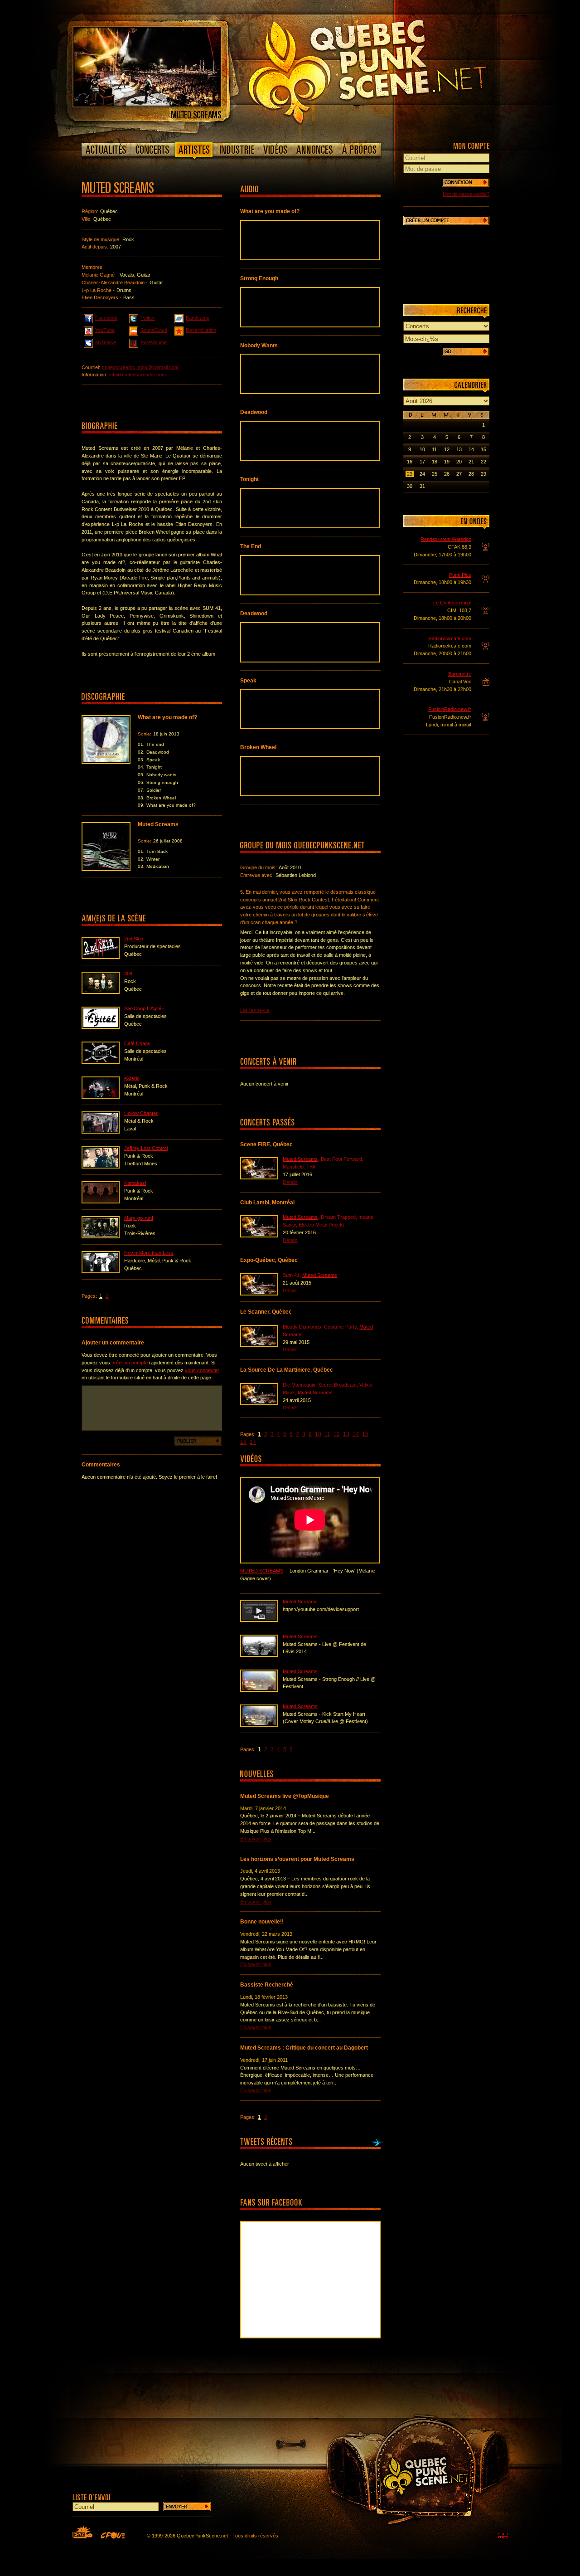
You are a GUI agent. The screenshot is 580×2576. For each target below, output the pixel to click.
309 (128, 974)
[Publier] (198, 1441)
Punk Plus (460, 575)
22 (483, 462)
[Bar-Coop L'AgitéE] (101, 1027)
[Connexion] (466, 182)
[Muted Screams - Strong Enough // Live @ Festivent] (259, 1690)
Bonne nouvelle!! (262, 1922)
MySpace (106, 342)
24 (422, 474)
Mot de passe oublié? (466, 194)
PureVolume (154, 342)
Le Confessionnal (452, 603)
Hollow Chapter (141, 1113)
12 (337, 1434)
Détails (290, 1182)
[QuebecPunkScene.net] (386, 70)
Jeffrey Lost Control (146, 1148)
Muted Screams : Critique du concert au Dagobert (304, 2048)
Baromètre (460, 674)
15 (365, 1434)
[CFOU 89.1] (113, 2535)
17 (253, 1442)
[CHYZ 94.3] (82, 2532)
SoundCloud (154, 330)
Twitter (148, 318)
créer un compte (130, 1363)
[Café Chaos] (101, 1062)
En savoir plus (256, 1839)
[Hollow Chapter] (101, 1132)
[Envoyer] (187, 2507)
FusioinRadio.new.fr (450, 709)
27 (459, 474)
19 (447, 462)
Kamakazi (135, 1183)
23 (410, 474)
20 (459, 462)
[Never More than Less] (101, 1271)
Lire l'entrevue (255, 1010)
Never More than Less (149, 1253)
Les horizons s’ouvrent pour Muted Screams (297, 1859)
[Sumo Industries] (503, 2536)
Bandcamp (198, 318)
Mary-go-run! (139, 1218)
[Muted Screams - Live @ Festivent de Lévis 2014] (259, 1655)
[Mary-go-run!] (101, 1237)
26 (447, 474)
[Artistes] (194, 151)
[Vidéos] (275, 150)
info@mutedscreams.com (138, 375)
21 (471, 462)
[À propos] (359, 150)
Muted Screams (300, 1159)
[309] (101, 992)
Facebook (106, 318)
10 (318, 1434)
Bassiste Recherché (267, 1985)
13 (346, 1434)
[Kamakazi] (101, 1202)
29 (483, 474)
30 (410, 486)
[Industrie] (237, 150)
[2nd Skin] (101, 957)
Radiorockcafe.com (450, 638)
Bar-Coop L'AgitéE (144, 1008)
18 (435, 462)
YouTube (105, 330)
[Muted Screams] (147, 105)
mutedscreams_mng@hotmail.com (140, 367)
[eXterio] (101, 1097)
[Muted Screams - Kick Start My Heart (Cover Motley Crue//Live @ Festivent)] (259, 1725)
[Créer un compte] (446, 220)
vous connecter (202, 1370)
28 (471, 474)
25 (435, 474)
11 (327, 1434)
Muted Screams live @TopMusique (285, 1796)
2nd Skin (134, 939)
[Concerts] (152, 150)
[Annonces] (315, 150)
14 (356, 1434)
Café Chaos (137, 1043)
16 (243, 1442)
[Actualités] (106, 150)
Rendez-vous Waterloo (446, 539)
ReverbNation (201, 330)
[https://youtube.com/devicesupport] (259, 1620)
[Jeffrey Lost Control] (101, 1167)
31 (422, 486)
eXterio (132, 1078)
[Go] (466, 351)
